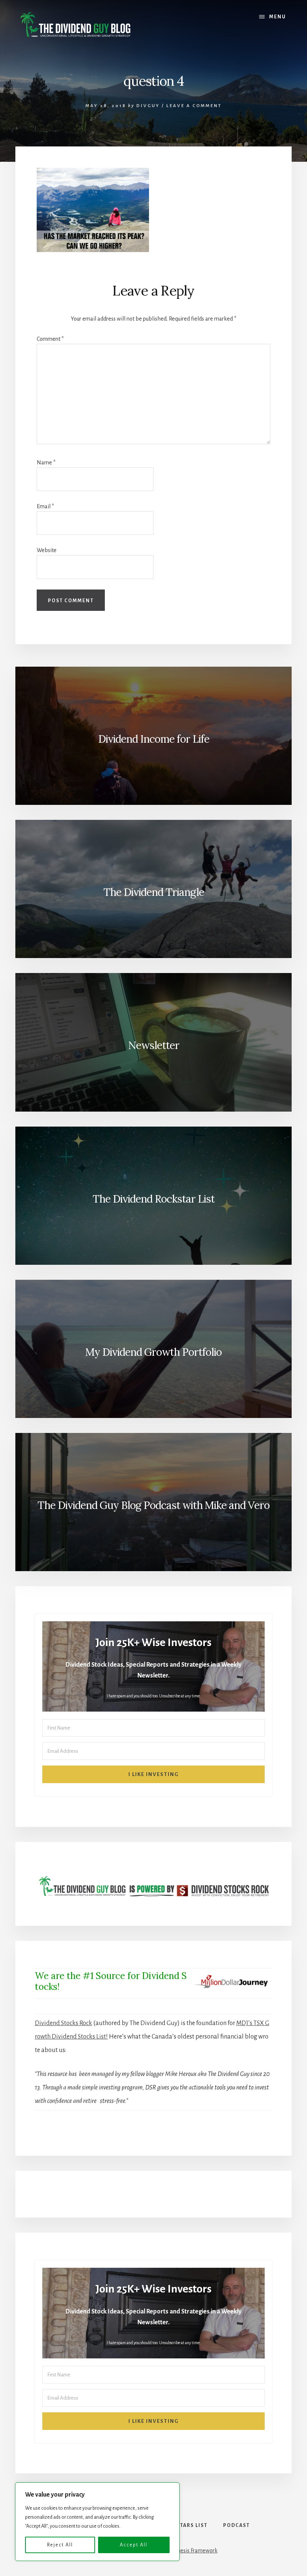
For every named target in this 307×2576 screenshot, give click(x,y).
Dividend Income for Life (154, 739)
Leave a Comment (194, 106)
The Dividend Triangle (154, 892)
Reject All (60, 2545)
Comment (50, 339)
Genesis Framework (194, 2551)
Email (45, 506)
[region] (97, 2522)
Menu (278, 17)
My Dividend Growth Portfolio (153, 1352)
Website (47, 550)
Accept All (134, 2545)
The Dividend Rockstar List (153, 1199)
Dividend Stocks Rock (63, 2023)
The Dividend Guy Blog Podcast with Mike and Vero (153, 1505)
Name (46, 463)
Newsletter (154, 1045)
